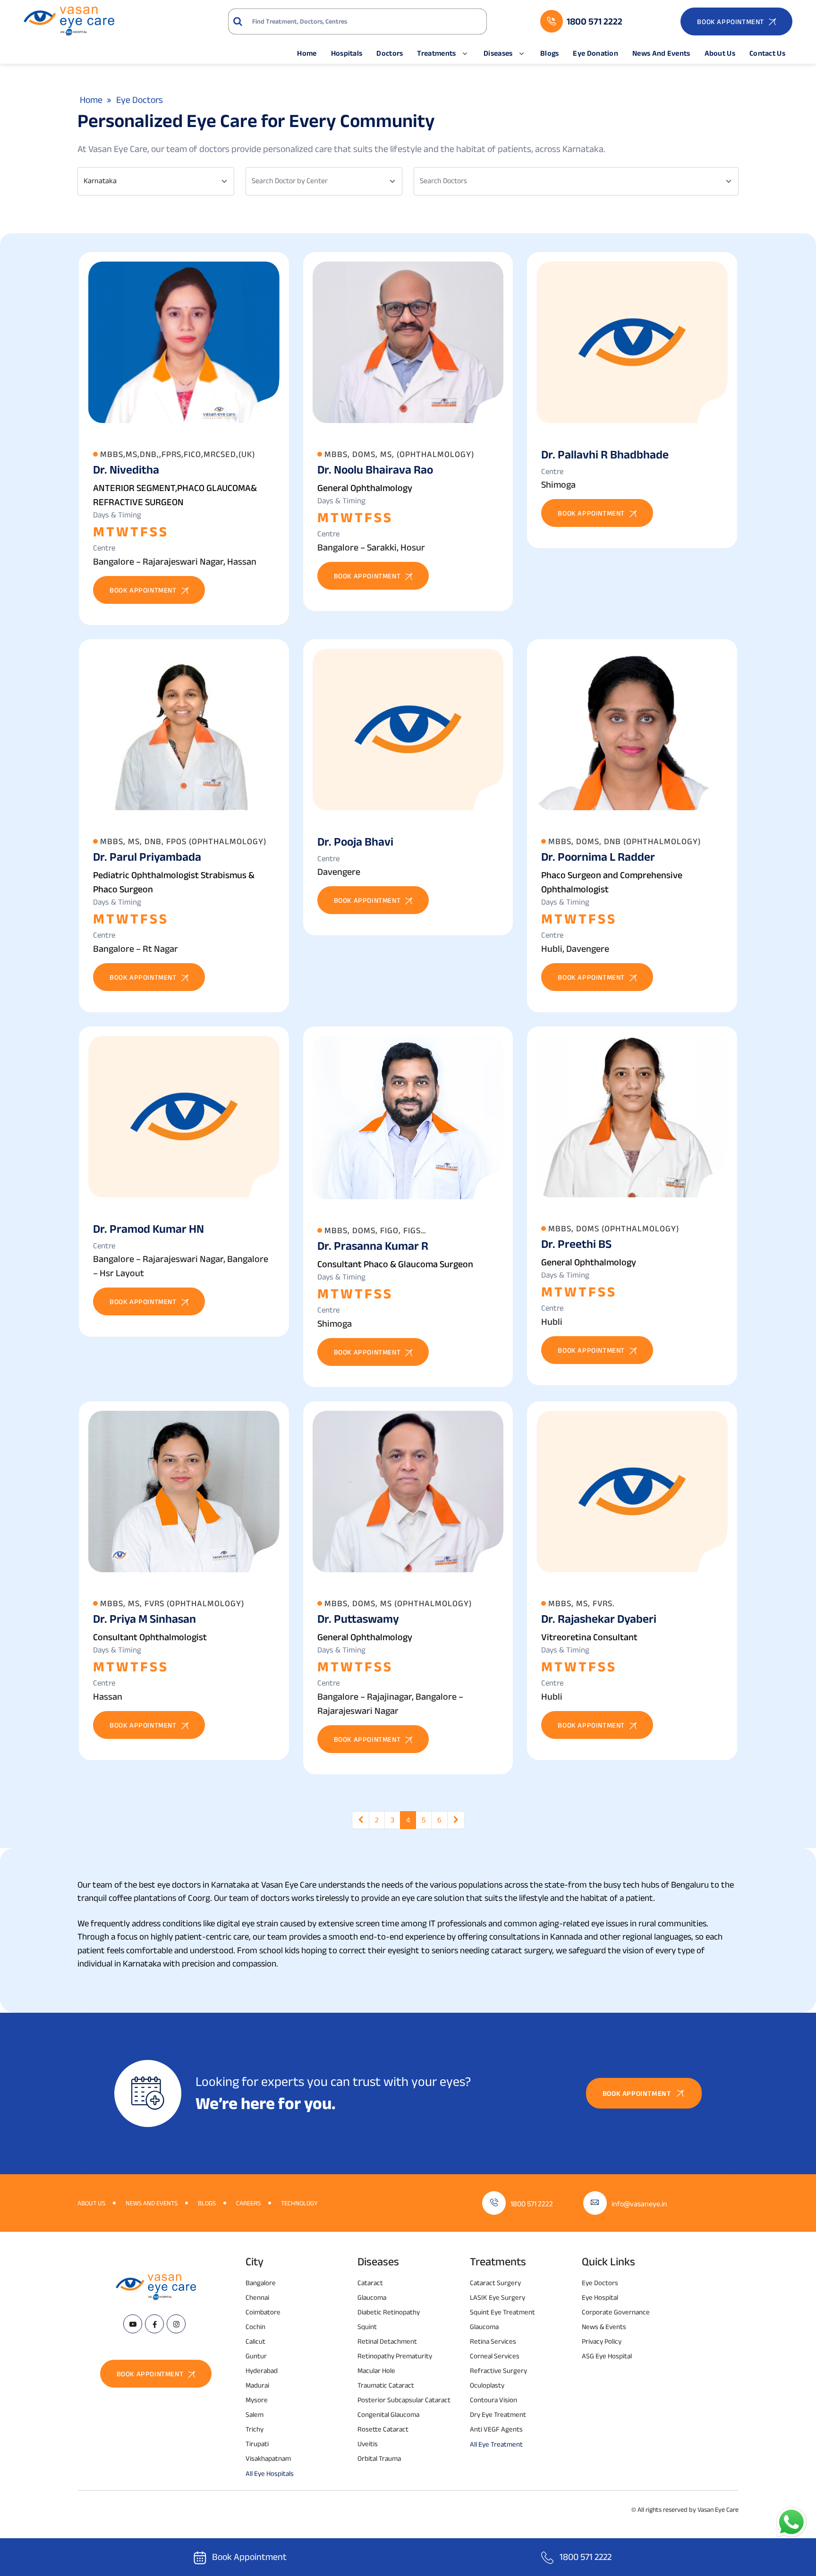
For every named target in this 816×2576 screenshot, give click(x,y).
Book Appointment (249, 2557)
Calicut (255, 2341)
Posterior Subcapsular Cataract (404, 2400)
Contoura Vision (493, 2400)
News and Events (661, 53)
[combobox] (156, 181)
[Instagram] (176, 2324)
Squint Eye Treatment (502, 2312)
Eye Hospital (600, 2297)
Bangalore (261, 2283)
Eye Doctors (600, 2283)
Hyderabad (262, 2370)
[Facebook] (154, 2324)
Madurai (257, 2385)
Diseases (498, 53)
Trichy (255, 2429)
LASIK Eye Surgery (497, 2297)
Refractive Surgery (498, 2370)
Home (307, 53)
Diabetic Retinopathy (389, 2312)
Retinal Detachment (387, 2341)
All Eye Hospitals (270, 2473)
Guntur (256, 2356)
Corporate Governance (616, 2312)
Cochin (255, 2326)
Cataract (370, 2283)
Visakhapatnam (268, 2458)
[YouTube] (133, 2324)
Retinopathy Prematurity (395, 2356)
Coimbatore (263, 2312)
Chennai (257, 2297)
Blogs (550, 53)
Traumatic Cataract (386, 2385)
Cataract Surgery (495, 2283)
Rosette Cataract (383, 2429)
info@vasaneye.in (639, 2204)
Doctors (390, 53)
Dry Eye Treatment (498, 2414)
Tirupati (257, 2444)
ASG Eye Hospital (607, 2356)
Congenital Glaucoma (388, 2414)
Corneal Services (495, 2356)
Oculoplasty (487, 2385)
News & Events (604, 2326)
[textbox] (318, 181)
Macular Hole (376, 2370)
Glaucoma (372, 2297)
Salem (255, 2414)
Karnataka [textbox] (100, 181)
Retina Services (493, 2341)
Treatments (436, 53)
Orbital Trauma (379, 2458)
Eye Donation (595, 53)
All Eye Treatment (496, 2444)
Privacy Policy (602, 2341)
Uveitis (368, 2444)
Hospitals (347, 53)
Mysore (257, 2400)
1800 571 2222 (532, 2204)
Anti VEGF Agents (496, 2429)
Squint (367, 2326)
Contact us (767, 53)
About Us (720, 53)
